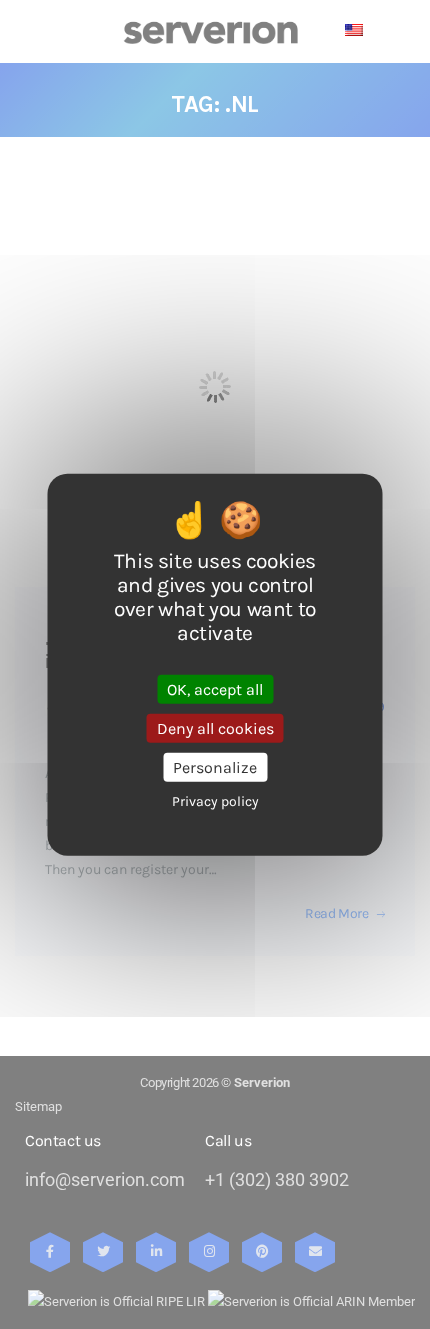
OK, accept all (215, 688)
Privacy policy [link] (215, 801)
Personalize (215, 767)
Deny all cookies (215, 727)
